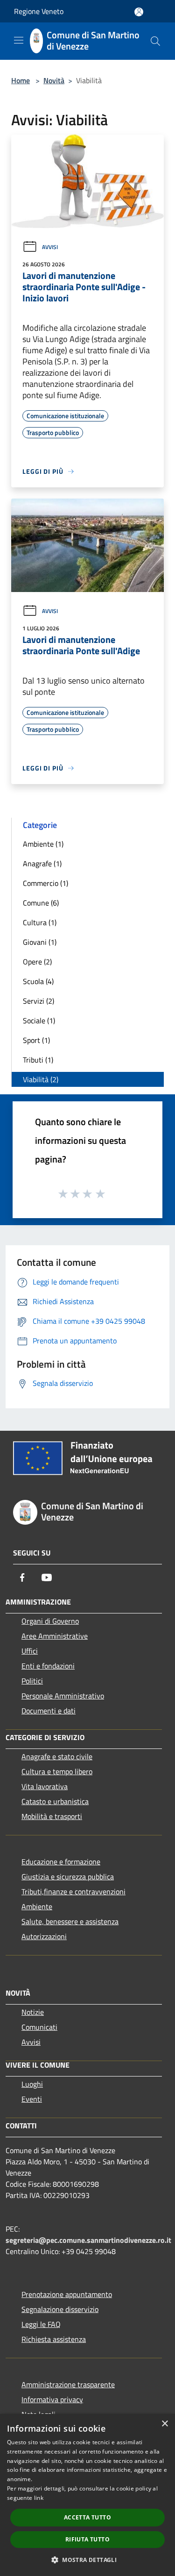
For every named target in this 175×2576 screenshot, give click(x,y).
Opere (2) (37, 962)
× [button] (164, 2424)
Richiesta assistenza (54, 2339)
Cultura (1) (40, 922)
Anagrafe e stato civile (57, 1756)
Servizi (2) (38, 1001)
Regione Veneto (39, 11)
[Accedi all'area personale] (139, 12)
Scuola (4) (38, 981)
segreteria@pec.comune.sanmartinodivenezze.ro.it (88, 2240)
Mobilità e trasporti (52, 1816)
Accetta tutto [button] (87, 2517)
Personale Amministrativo (63, 1696)
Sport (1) (36, 1040)
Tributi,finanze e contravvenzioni (73, 1891)
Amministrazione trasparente (68, 2384)
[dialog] (87, 2495)
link (39, 2498)
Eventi (32, 2099)
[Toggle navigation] (19, 40)
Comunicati (39, 2027)
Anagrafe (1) (42, 863)
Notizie (33, 2012)
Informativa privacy (52, 2399)
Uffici (30, 1651)
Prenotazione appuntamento (67, 2294)
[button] (87, 2560)
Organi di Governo (50, 1621)
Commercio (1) (45, 883)
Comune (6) (41, 903)
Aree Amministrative (55, 1636)
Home (21, 80)
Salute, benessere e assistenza (70, 1921)
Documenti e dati (49, 1711)
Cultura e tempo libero (57, 1771)
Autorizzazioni (44, 1936)
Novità (54, 80)
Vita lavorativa (45, 1786)
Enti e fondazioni (48, 1666)
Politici (32, 1681)
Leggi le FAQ (41, 2324)
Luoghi (32, 2084)
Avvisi (50, 247)
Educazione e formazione (61, 1862)
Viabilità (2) (41, 1079)
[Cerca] (155, 41)
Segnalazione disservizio (60, 2309)
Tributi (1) (38, 1060)
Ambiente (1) (43, 844)
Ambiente (37, 1906)
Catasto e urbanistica (55, 1801)
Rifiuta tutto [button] (87, 2539)
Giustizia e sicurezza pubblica (68, 1877)
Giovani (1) (40, 942)
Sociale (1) (39, 1020)
